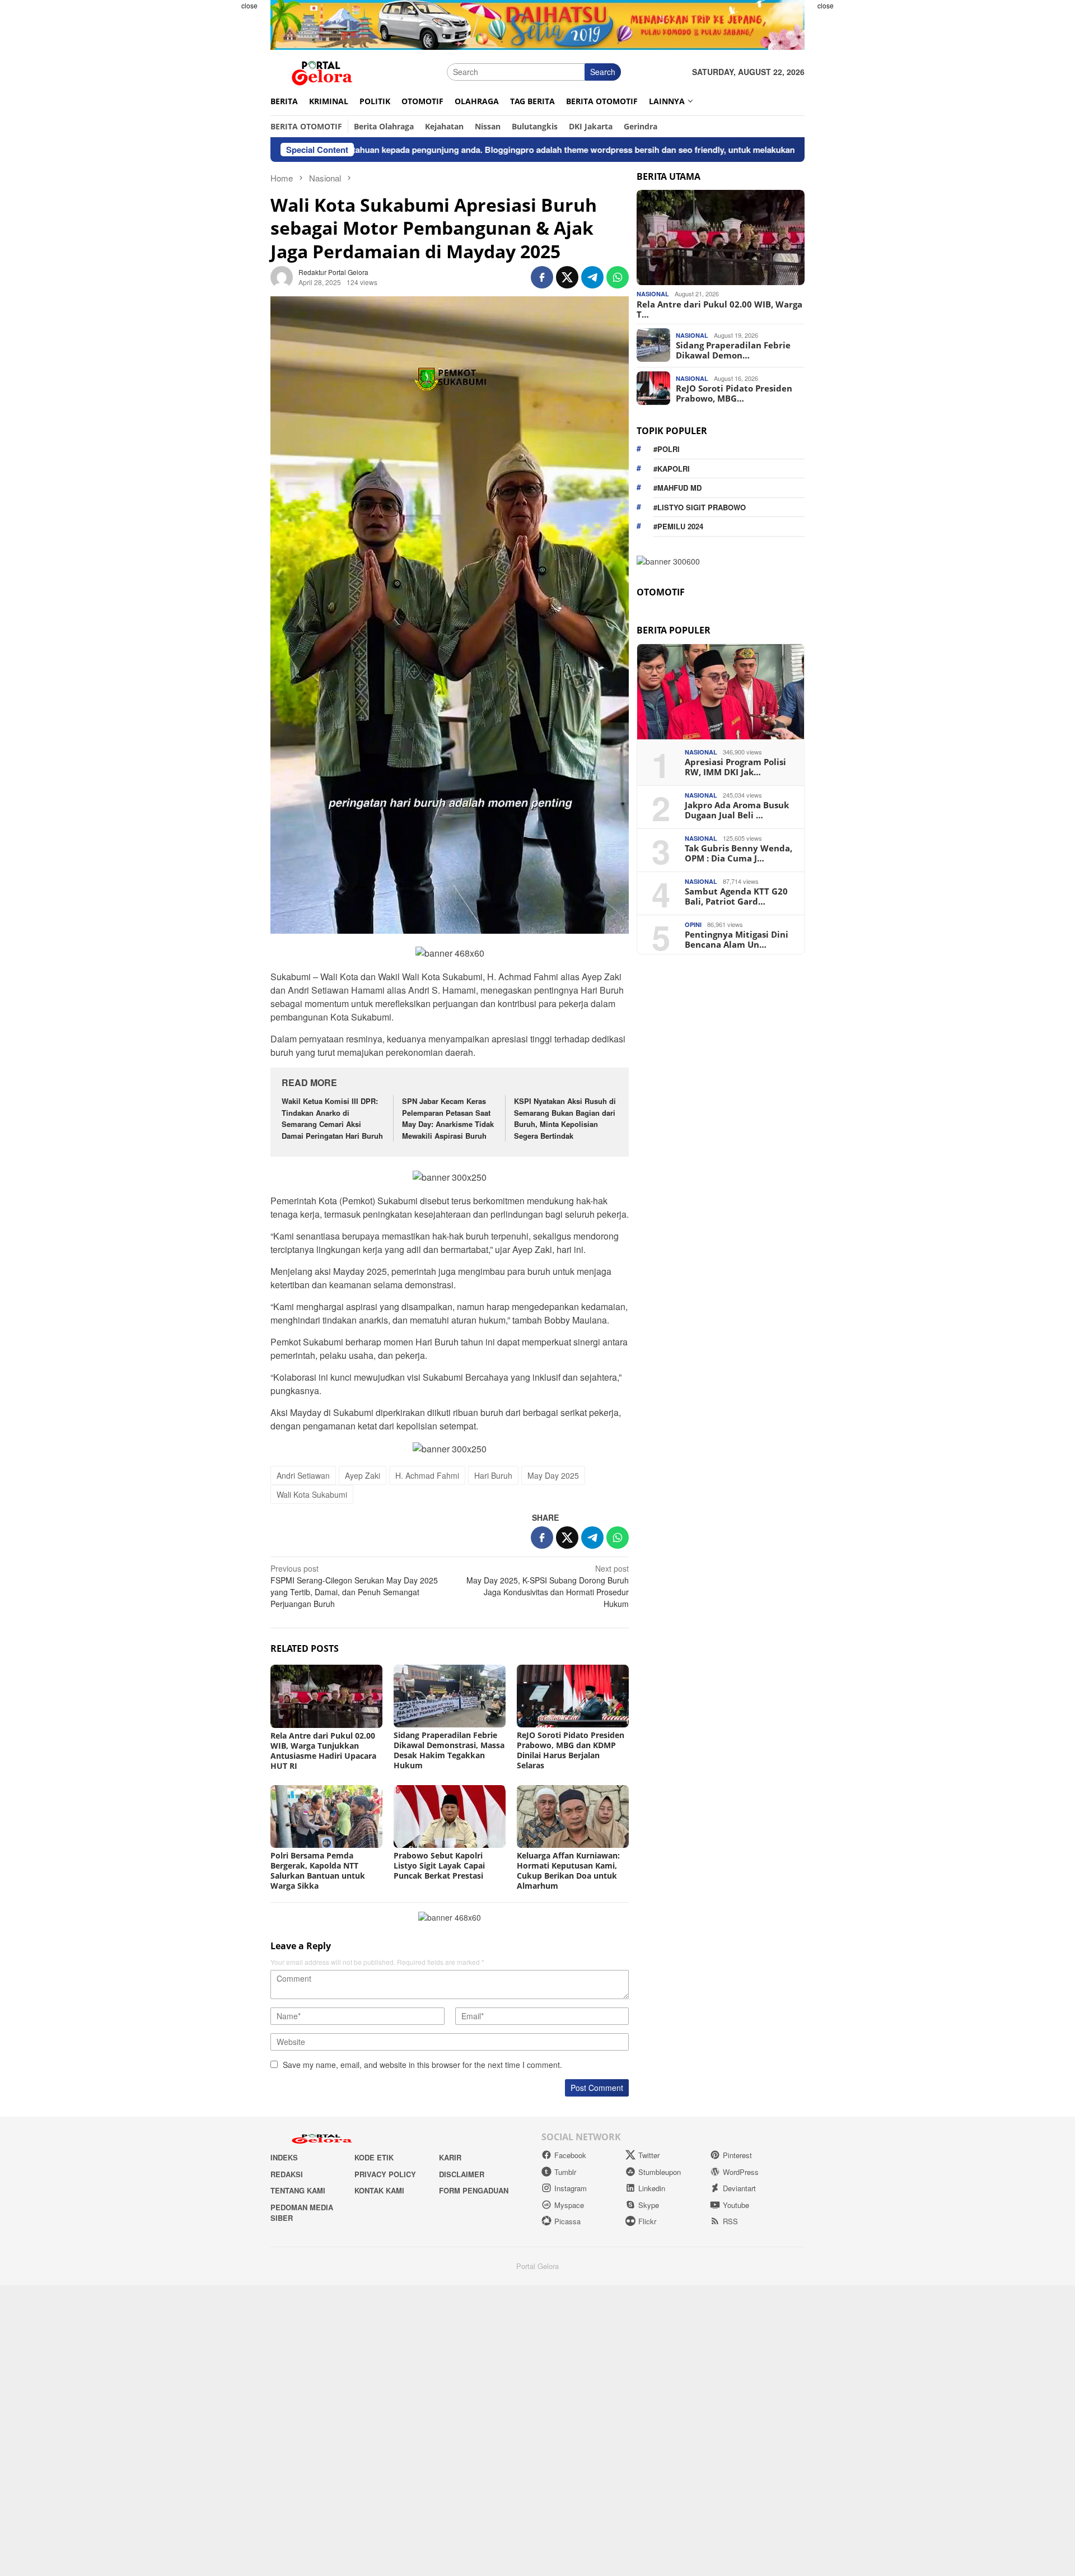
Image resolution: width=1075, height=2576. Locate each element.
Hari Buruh (493, 1475)
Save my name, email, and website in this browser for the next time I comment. (422, 2065)
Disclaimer (462, 2174)
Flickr (647, 2221)
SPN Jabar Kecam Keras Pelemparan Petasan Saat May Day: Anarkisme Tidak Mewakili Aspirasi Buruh (448, 1118)
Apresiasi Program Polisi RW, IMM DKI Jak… (735, 767)
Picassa (567, 2221)
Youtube (736, 2205)
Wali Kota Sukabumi (312, 1494)
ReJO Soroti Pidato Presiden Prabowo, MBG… (734, 393)
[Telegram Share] (592, 277)
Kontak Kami (379, 2190)
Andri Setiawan (303, 1475)
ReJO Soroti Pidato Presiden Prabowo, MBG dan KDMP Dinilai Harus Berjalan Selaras (571, 1750)
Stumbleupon (660, 2172)
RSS (730, 2221)
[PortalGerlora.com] (322, 71)
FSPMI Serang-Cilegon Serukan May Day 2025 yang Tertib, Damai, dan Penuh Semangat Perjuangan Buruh (354, 1586)
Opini (693, 924)
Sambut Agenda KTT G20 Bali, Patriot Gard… (736, 896)
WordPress (741, 2172)
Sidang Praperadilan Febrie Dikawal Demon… (733, 350)
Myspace (569, 2205)
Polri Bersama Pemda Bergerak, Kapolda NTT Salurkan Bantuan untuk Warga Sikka (318, 1871)
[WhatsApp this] (618, 277)
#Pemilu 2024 (678, 526)
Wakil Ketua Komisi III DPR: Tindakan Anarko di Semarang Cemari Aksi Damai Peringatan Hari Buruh (332, 1118)
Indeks (284, 2157)
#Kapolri (672, 468)
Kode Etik (374, 2157)
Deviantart (739, 2188)
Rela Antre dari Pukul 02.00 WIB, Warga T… (719, 309)
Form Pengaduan (474, 2190)
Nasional (653, 294)
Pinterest (737, 2155)
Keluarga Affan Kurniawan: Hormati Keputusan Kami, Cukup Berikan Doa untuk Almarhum (568, 1871)
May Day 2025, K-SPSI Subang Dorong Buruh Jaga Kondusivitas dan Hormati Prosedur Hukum (548, 1586)
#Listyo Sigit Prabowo (700, 507)
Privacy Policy (385, 2174)
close (249, 5)
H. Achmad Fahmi (427, 1475)
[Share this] (542, 277)
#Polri (667, 449)
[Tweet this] (567, 277)
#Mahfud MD (677, 488)
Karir (450, 2157)
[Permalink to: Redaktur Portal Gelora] (282, 276)
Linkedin (652, 2188)
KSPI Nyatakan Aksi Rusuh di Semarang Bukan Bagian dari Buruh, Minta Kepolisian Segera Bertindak (565, 1118)
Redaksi (287, 2174)
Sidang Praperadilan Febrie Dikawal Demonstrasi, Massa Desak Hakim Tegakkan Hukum (449, 1750)
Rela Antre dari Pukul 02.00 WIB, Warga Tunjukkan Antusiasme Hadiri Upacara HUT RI (323, 1751)
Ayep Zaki (363, 1475)
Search (603, 72)
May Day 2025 (553, 1475)
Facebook (570, 2155)
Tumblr (565, 2172)
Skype (649, 2205)
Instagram (571, 2188)
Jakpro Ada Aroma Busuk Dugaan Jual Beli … (737, 810)
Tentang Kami (298, 2190)
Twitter (649, 2155)
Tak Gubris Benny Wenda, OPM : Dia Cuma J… (739, 853)
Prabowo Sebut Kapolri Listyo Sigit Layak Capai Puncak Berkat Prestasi (439, 1865)
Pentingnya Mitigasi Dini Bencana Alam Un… (737, 939)
